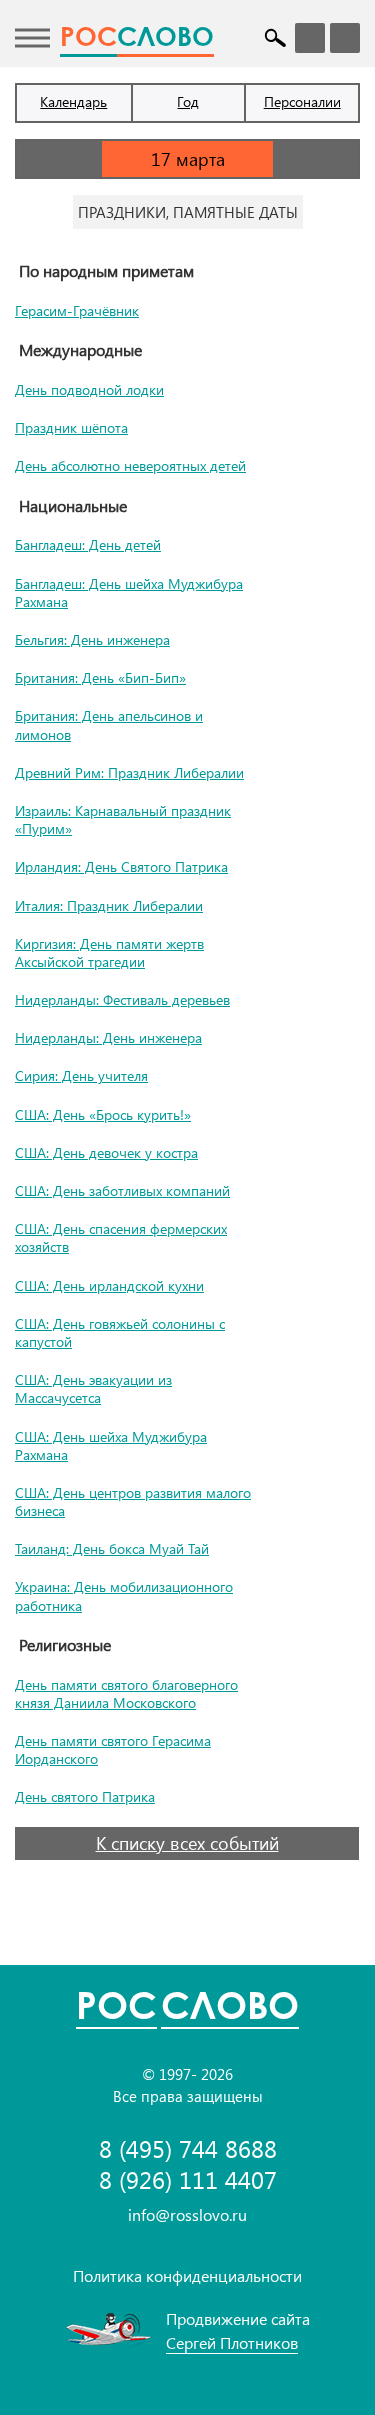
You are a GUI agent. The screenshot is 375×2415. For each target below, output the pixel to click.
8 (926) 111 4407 (188, 2179)
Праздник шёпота (71, 427)
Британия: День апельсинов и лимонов (109, 724)
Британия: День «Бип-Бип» (100, 677)
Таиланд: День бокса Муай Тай (112, 1548)
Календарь (73, 101)
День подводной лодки (89, 389)
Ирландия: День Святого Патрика (121, 866)
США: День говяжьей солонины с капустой (120, 1332)
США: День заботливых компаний (122, 1190)
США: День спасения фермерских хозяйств (121, 1237)
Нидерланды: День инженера (108, 1037)
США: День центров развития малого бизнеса (133, 1501)
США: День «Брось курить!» (103, 1114)
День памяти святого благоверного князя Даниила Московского (126, 1693)
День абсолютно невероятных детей (130, 465)
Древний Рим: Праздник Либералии (129, 772)
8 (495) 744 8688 (188, 2148)
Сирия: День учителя (81, 1075)
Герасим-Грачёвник (77, 310)
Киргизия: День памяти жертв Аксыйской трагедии (109, 952)
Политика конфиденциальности (187, 2275)
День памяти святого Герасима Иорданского (113, 1749)
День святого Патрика (85, 1796)
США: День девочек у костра (106, 1152)
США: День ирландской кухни (109, 1285)
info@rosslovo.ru (187, 2214)
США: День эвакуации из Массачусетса (93, 1388)
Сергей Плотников (232, 2342)
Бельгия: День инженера (92, 639)
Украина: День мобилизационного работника (124, 1595)
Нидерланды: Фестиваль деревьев (122, 999)
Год (188, 101)
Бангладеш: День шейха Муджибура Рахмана (129, 592)
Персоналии (302, 101)
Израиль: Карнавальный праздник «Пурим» (123, 819)
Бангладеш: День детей (88, 544)
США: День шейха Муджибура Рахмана (111, 1445)
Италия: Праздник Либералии (109, 905)
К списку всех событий (187, 1843)
